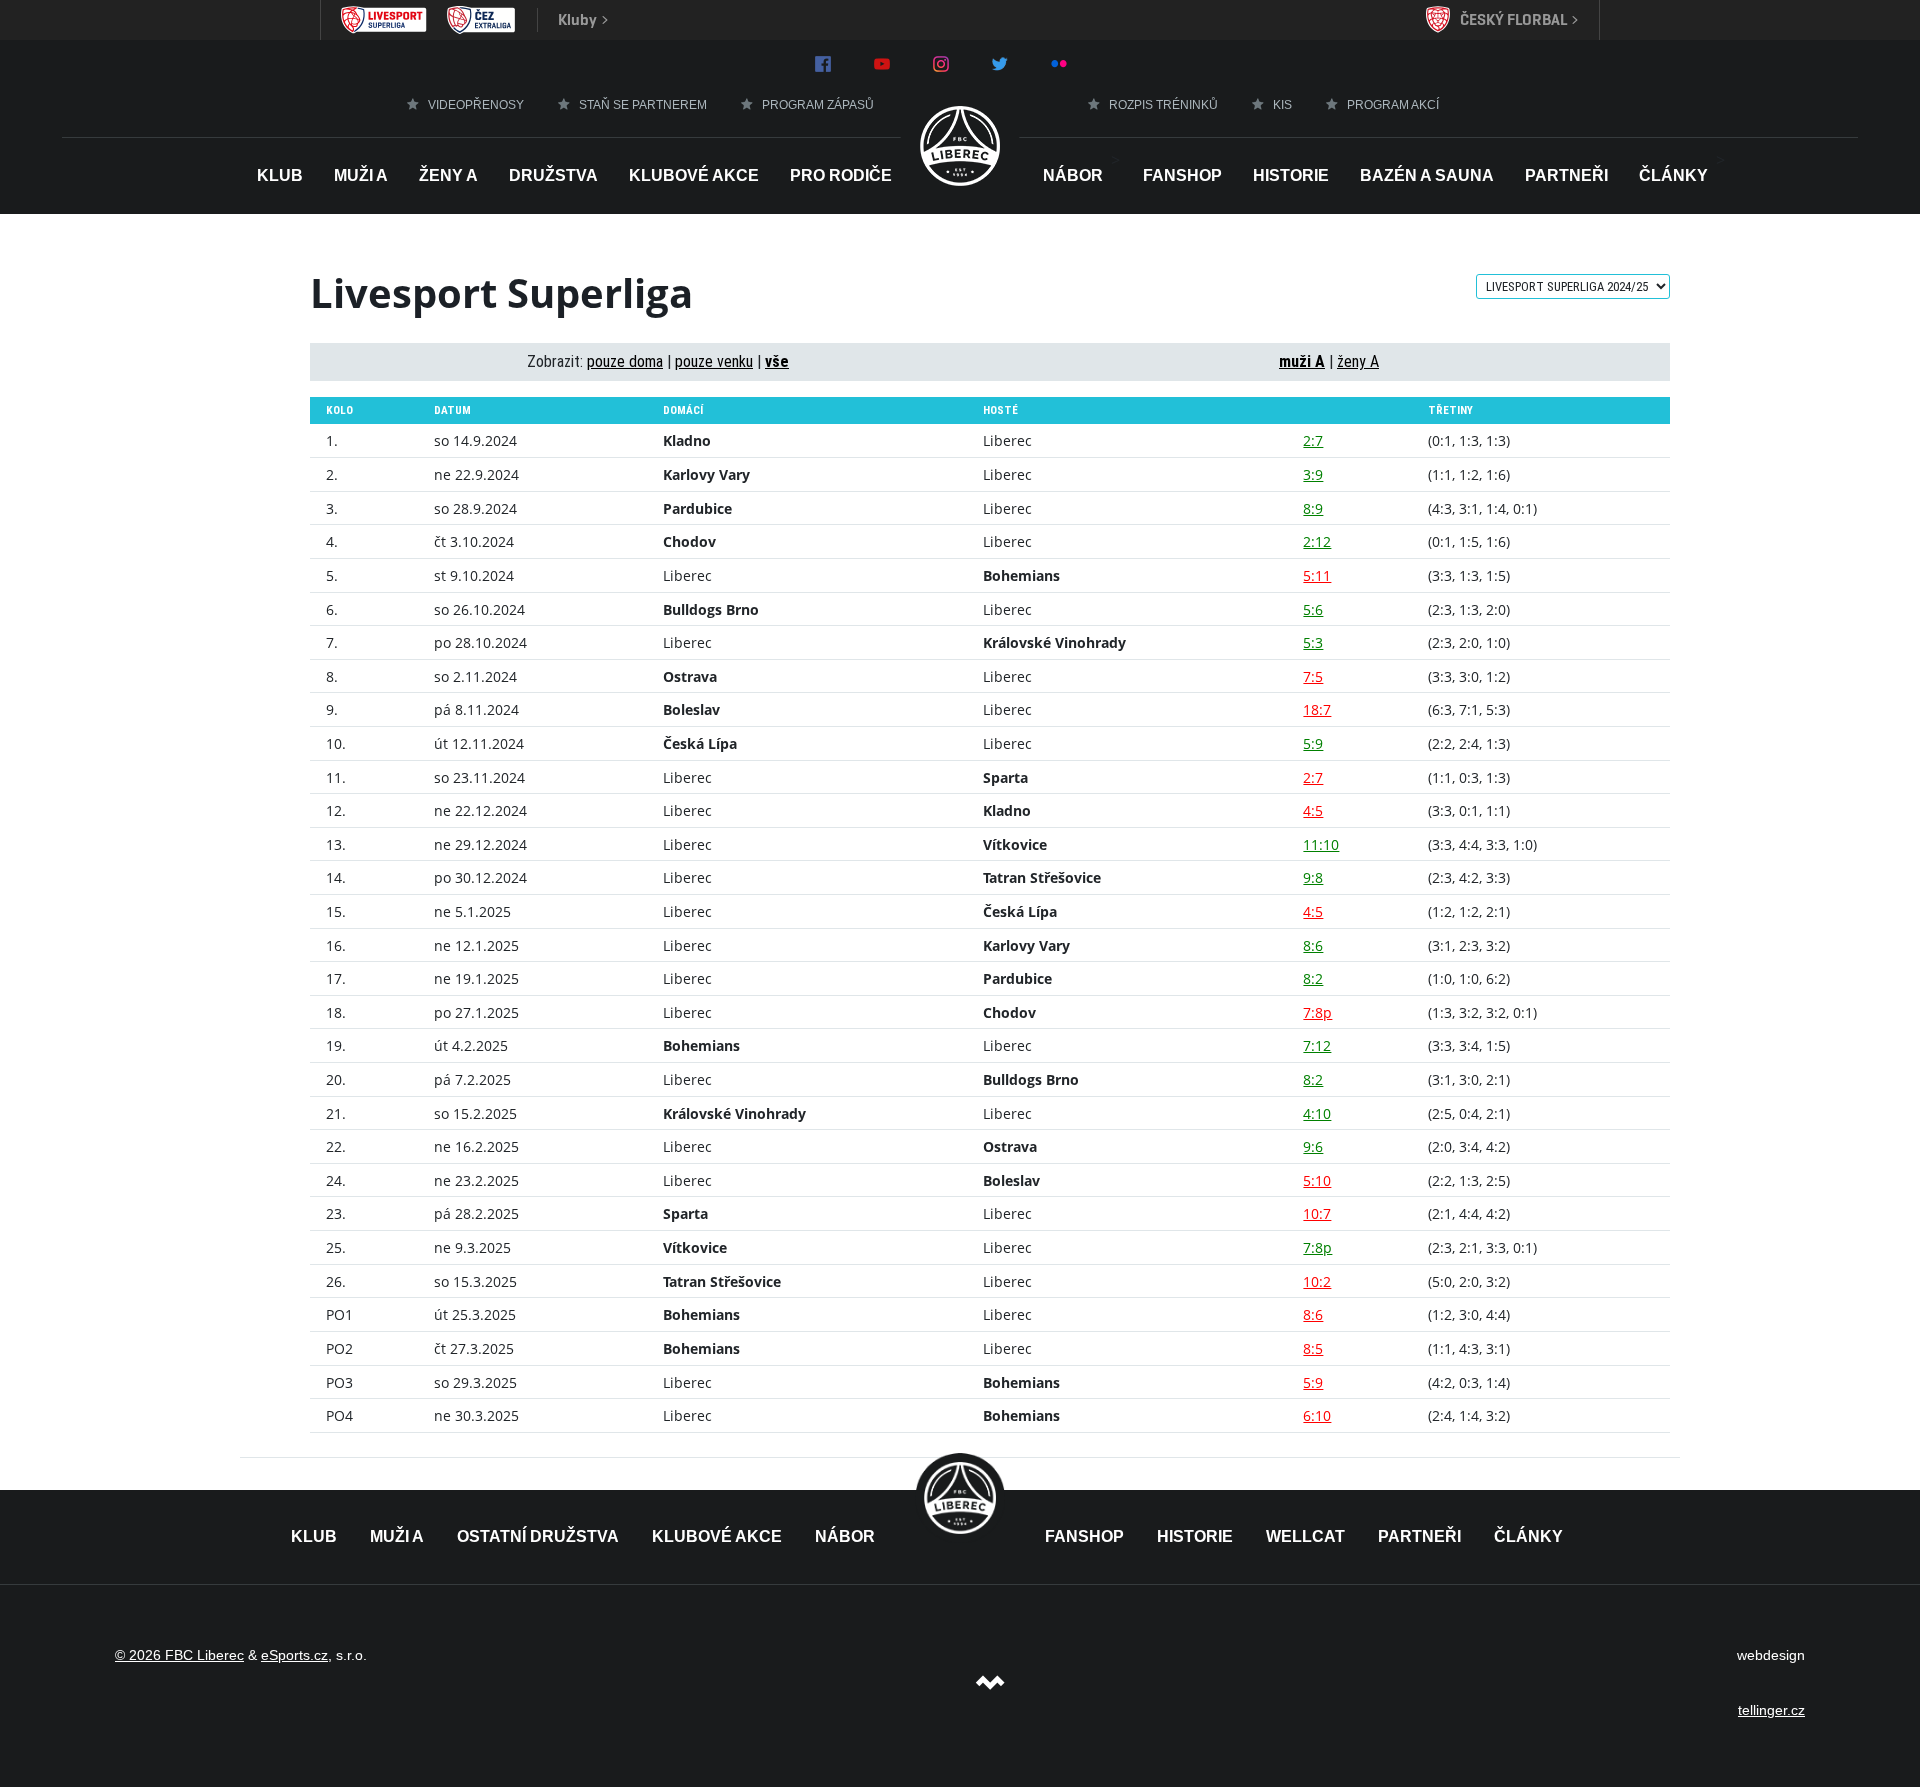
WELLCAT (1305, 1536)
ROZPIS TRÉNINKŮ (1163, 105)
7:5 (1313, 676)
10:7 (1317, 1213)
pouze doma (625, 361)
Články (1673, 175)
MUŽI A (397, 1536)
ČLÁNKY (1528, 1536)
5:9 (1313, 743)
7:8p (1317, 1012)
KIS (1282, 105)
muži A (1302, 361)
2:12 (1317, 541)
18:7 (1317, 709)
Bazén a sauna (1427, 175)
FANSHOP (1084, 1536)
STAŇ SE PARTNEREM (643, 105)
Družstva (553, 175)
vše (777, 361)
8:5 (1313, 1348)
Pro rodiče (841, 175)
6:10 (1317, 1415)
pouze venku (714, 361)
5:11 (1317, 575)
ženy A (1358, 361)
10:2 (1317, 1281)
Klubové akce (694, 175)
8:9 (1313, 508)
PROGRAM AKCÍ (1393, 105)
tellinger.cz (1771, 1710)
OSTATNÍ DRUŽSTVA (538, 1536)
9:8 (1313, 877)
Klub (280, 175)
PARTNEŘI (1419, 1536)
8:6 (1313, 945)
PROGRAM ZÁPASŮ (818, 105)
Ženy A (448, 175)
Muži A (361, 175)
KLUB (314, 1536)
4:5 (1313, 810)
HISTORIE (1291, 175)
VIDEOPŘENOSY (476, 105)
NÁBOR (1073, 175)
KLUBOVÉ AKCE (717, 1536)
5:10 (1317, 1180)
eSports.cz (294, 1655)
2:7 (1313, 440)
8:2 (1313, 978)
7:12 (1317, 1045)
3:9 (1313, 474)
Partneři (1566, 175)
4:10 (1317, 1113)
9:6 (1313, 1146)
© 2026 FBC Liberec (179, 1655)
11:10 (1321, 844)
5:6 (1313, 609)
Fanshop (1182, 175)
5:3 (1313, 642)
